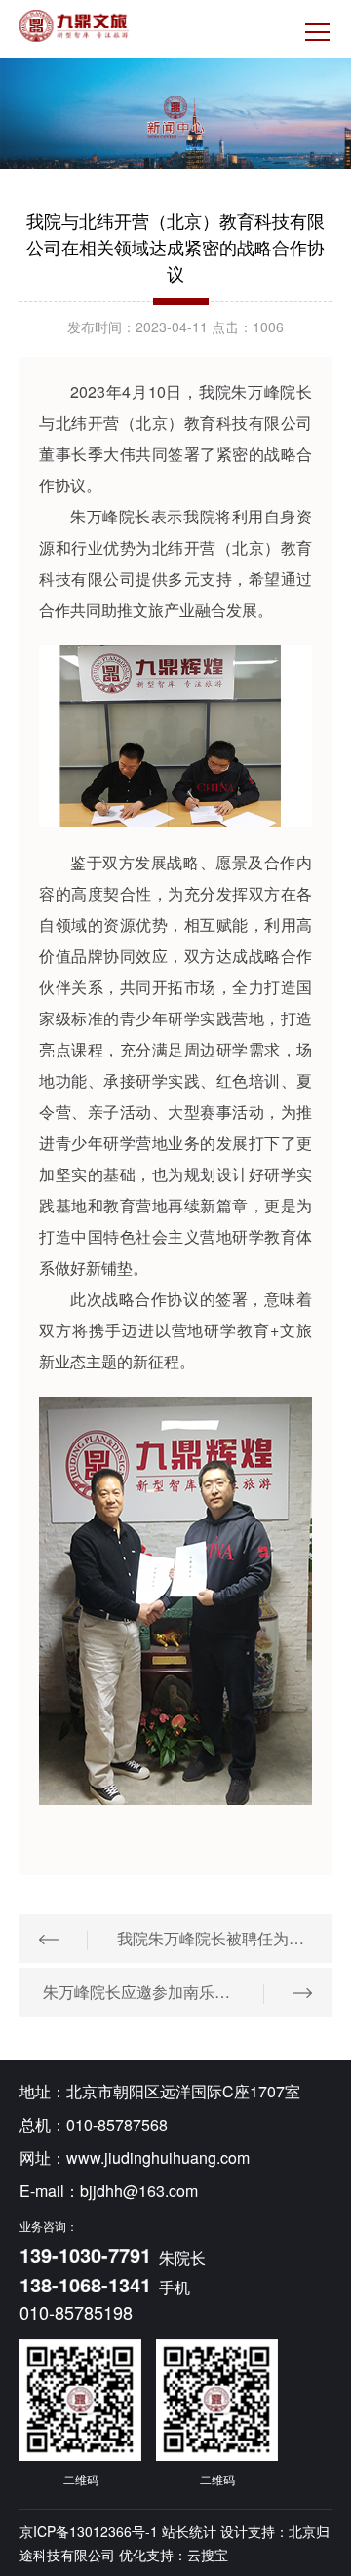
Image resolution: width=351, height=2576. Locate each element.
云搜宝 (208, 2555)
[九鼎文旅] (74, 26)
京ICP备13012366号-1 (89, 2531)
